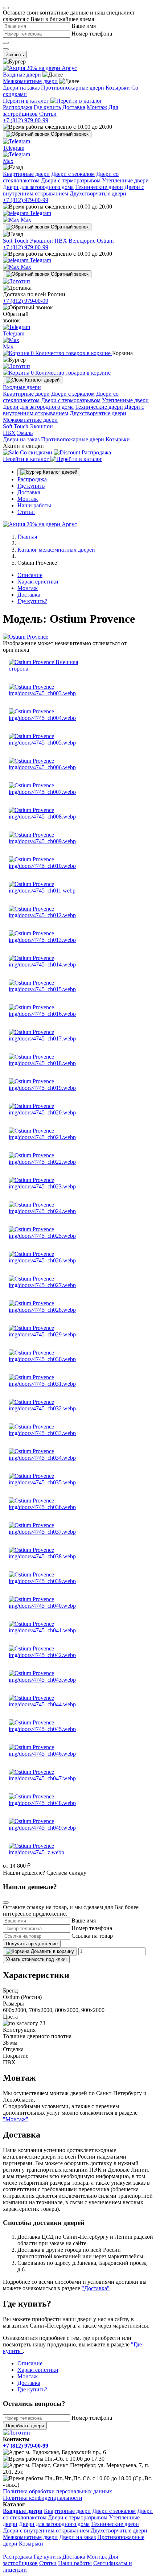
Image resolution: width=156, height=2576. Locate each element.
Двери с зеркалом (73, 174)
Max (25, 220)
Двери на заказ (21, 88)
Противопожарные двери (73, 88)
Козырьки (118, 88)
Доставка (74, 107)
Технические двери (99, 187)
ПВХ (61, 241)
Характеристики (38, 582)
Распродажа (18, 107)
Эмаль (25, 433)
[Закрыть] (6, 8)
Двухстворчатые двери (98, 193)
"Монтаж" (16, 2119)
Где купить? (32, 601)
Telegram (40, 213)
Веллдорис (82, 241)
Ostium (105, 241)
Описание (30, 575)
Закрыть (15, 55)
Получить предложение (32, 1944)
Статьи (48, 114)
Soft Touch (16, 241)
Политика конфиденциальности (43, 2498)
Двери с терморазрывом (71, 180)
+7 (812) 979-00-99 (26, 120)
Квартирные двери (26, 174)
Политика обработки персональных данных (58, 2491)
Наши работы (34, 505)
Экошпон (41, 241)
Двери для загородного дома (38, 187)
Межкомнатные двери (30, 81)
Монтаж (97, 107)
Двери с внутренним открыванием (46, 2530)
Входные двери (22, 75)
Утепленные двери (125, 180)
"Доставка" (96, 2288)
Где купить (47, 107)
